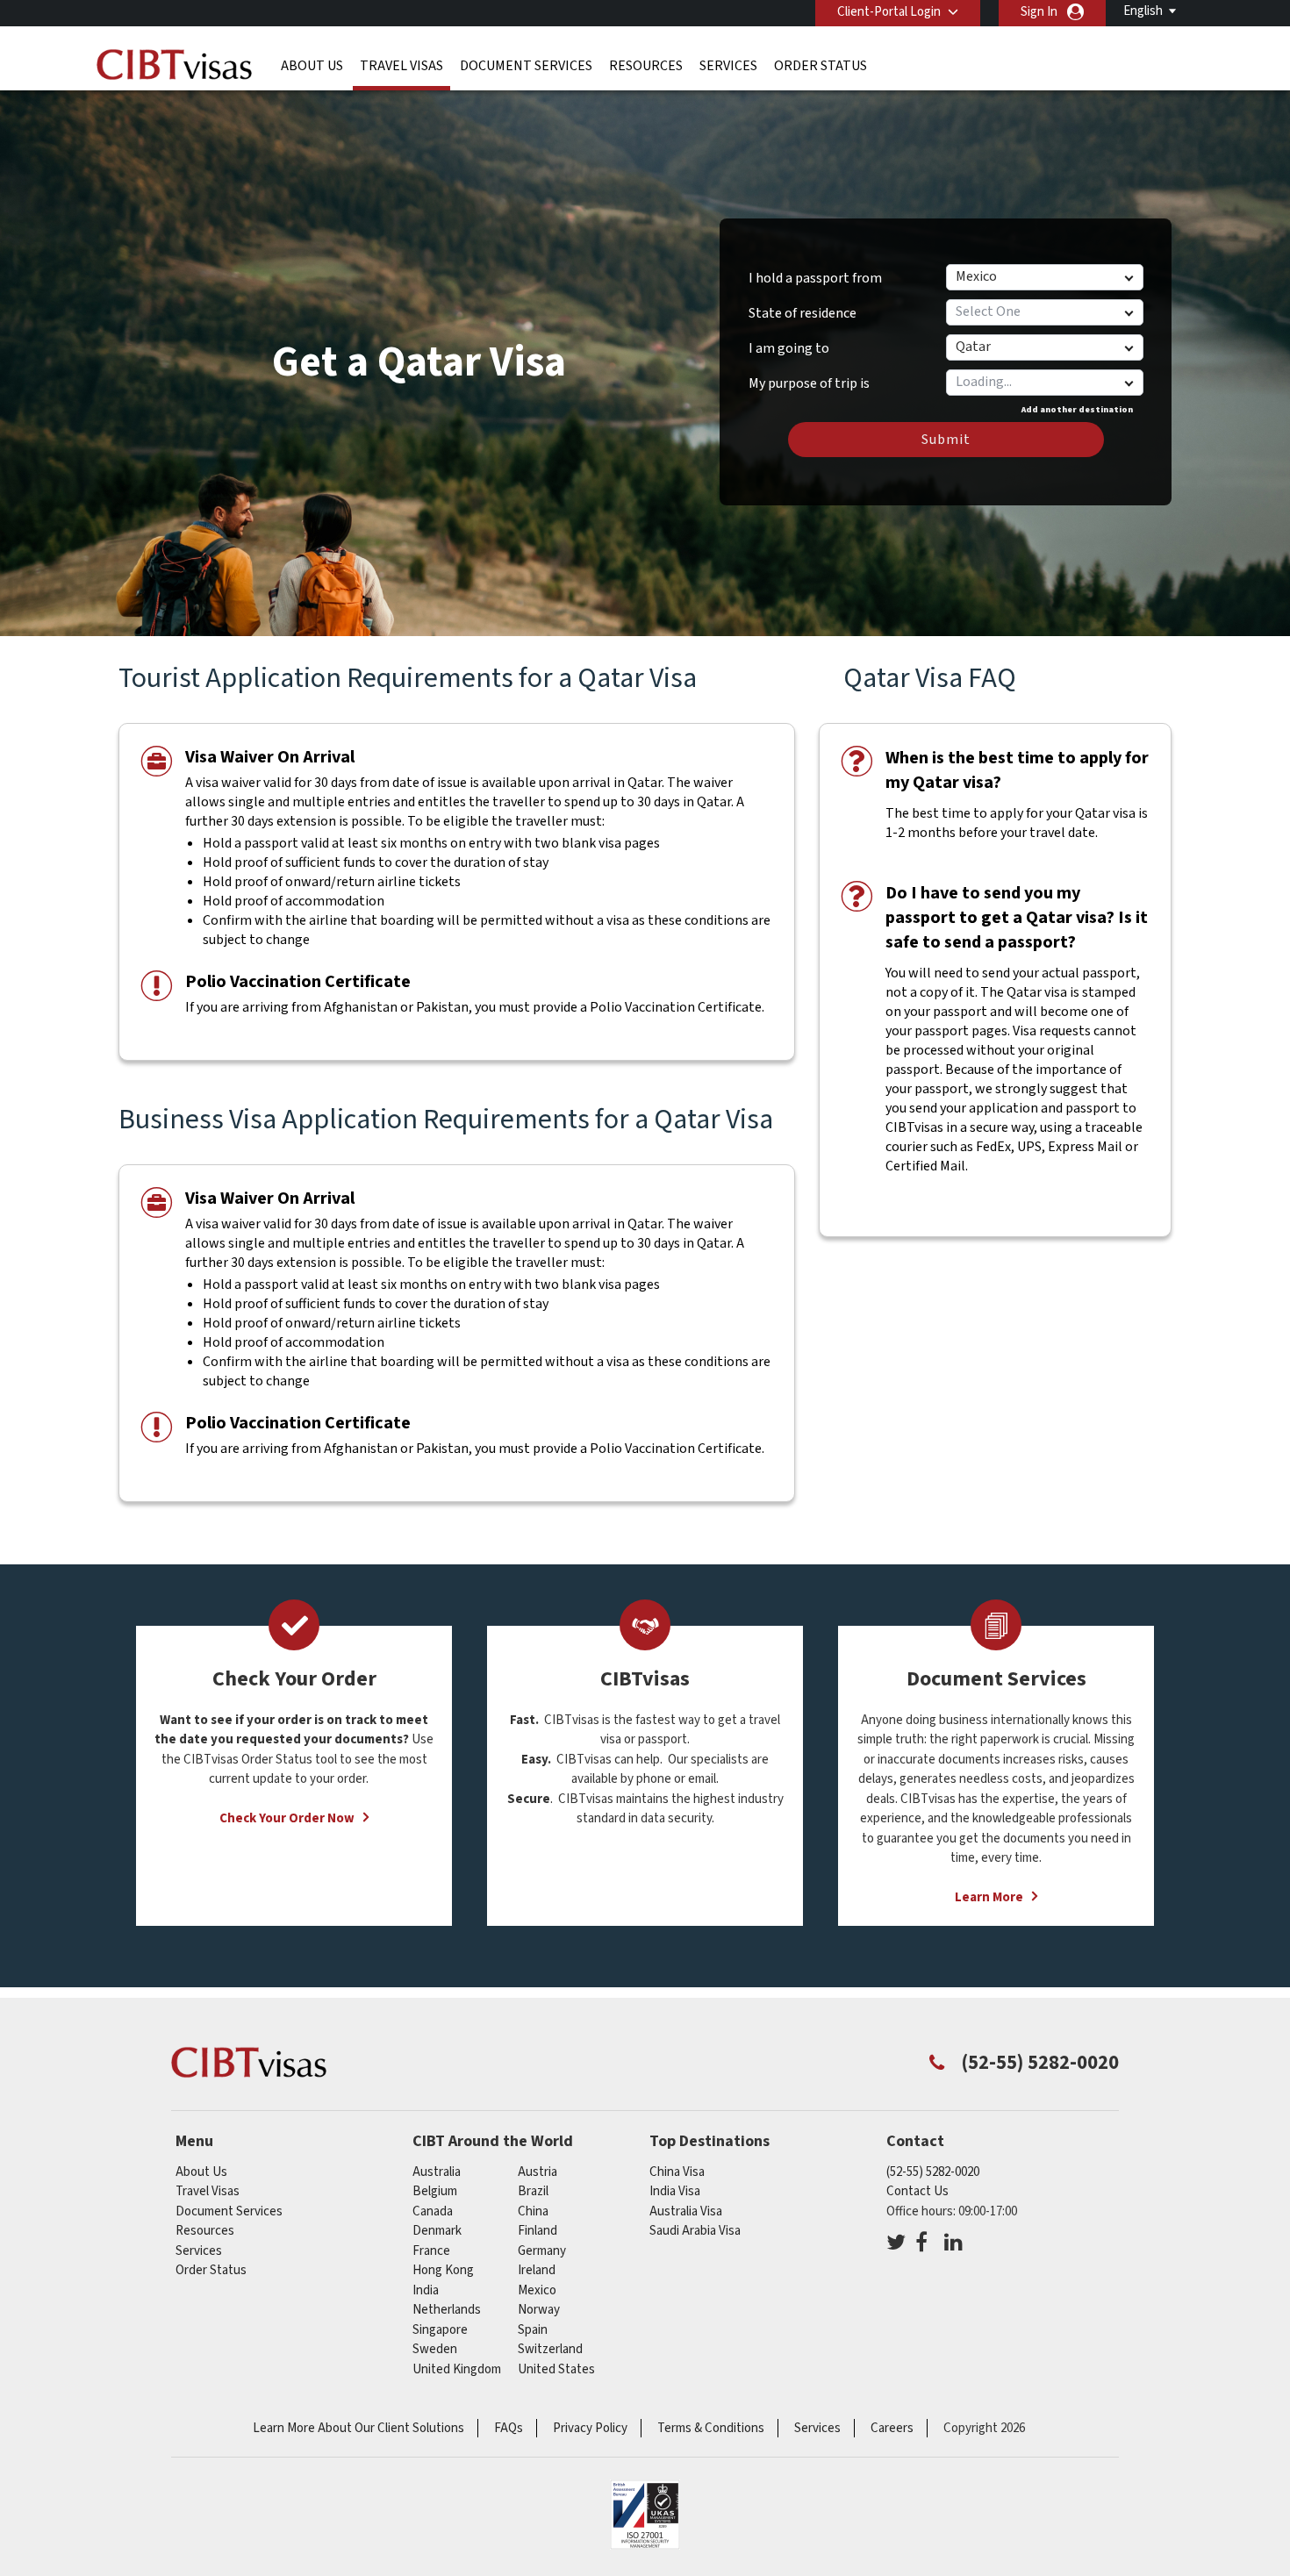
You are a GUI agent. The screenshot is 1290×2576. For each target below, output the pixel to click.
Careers (892, 2428)
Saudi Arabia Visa (695, 2231)
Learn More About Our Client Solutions (358, 2428)
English (1143, 11)
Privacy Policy (590, 2428)
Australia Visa (686, 2211)
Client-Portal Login (889, 12)
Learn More (989, 1897)
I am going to (789, 348)
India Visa (675, 2191)
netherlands (447, 2310)
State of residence (803, 313)
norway (539, 2310)
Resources (646, 66)
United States (556, 2369)
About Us (312, 66)
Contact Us (917, 2191)
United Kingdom (457, 2369)
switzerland (550, 2349)
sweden (435, 2349)
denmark (437, 2231)
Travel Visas (401, 66)
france (431, 2251)
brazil (533, 2191)
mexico (537, 2290)
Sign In (1039, 12)
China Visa (677, 2172)
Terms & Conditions (711, 2428)
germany (542, 2251)
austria (537, 2172)
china (533, 2211)
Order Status (821, 66)
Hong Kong (443, 2270)
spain (533, 2330)
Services (728, 66)
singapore (440, 2330)
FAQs (509, 2428)
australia (437, 2172)
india (426, 2290)
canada (433, 2211)
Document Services (526, 66)
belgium (435, 2191)
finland (537, 2231)
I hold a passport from (815, 278)
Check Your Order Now (287, 1818)
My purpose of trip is (809, 377)
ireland (537, 2270)
